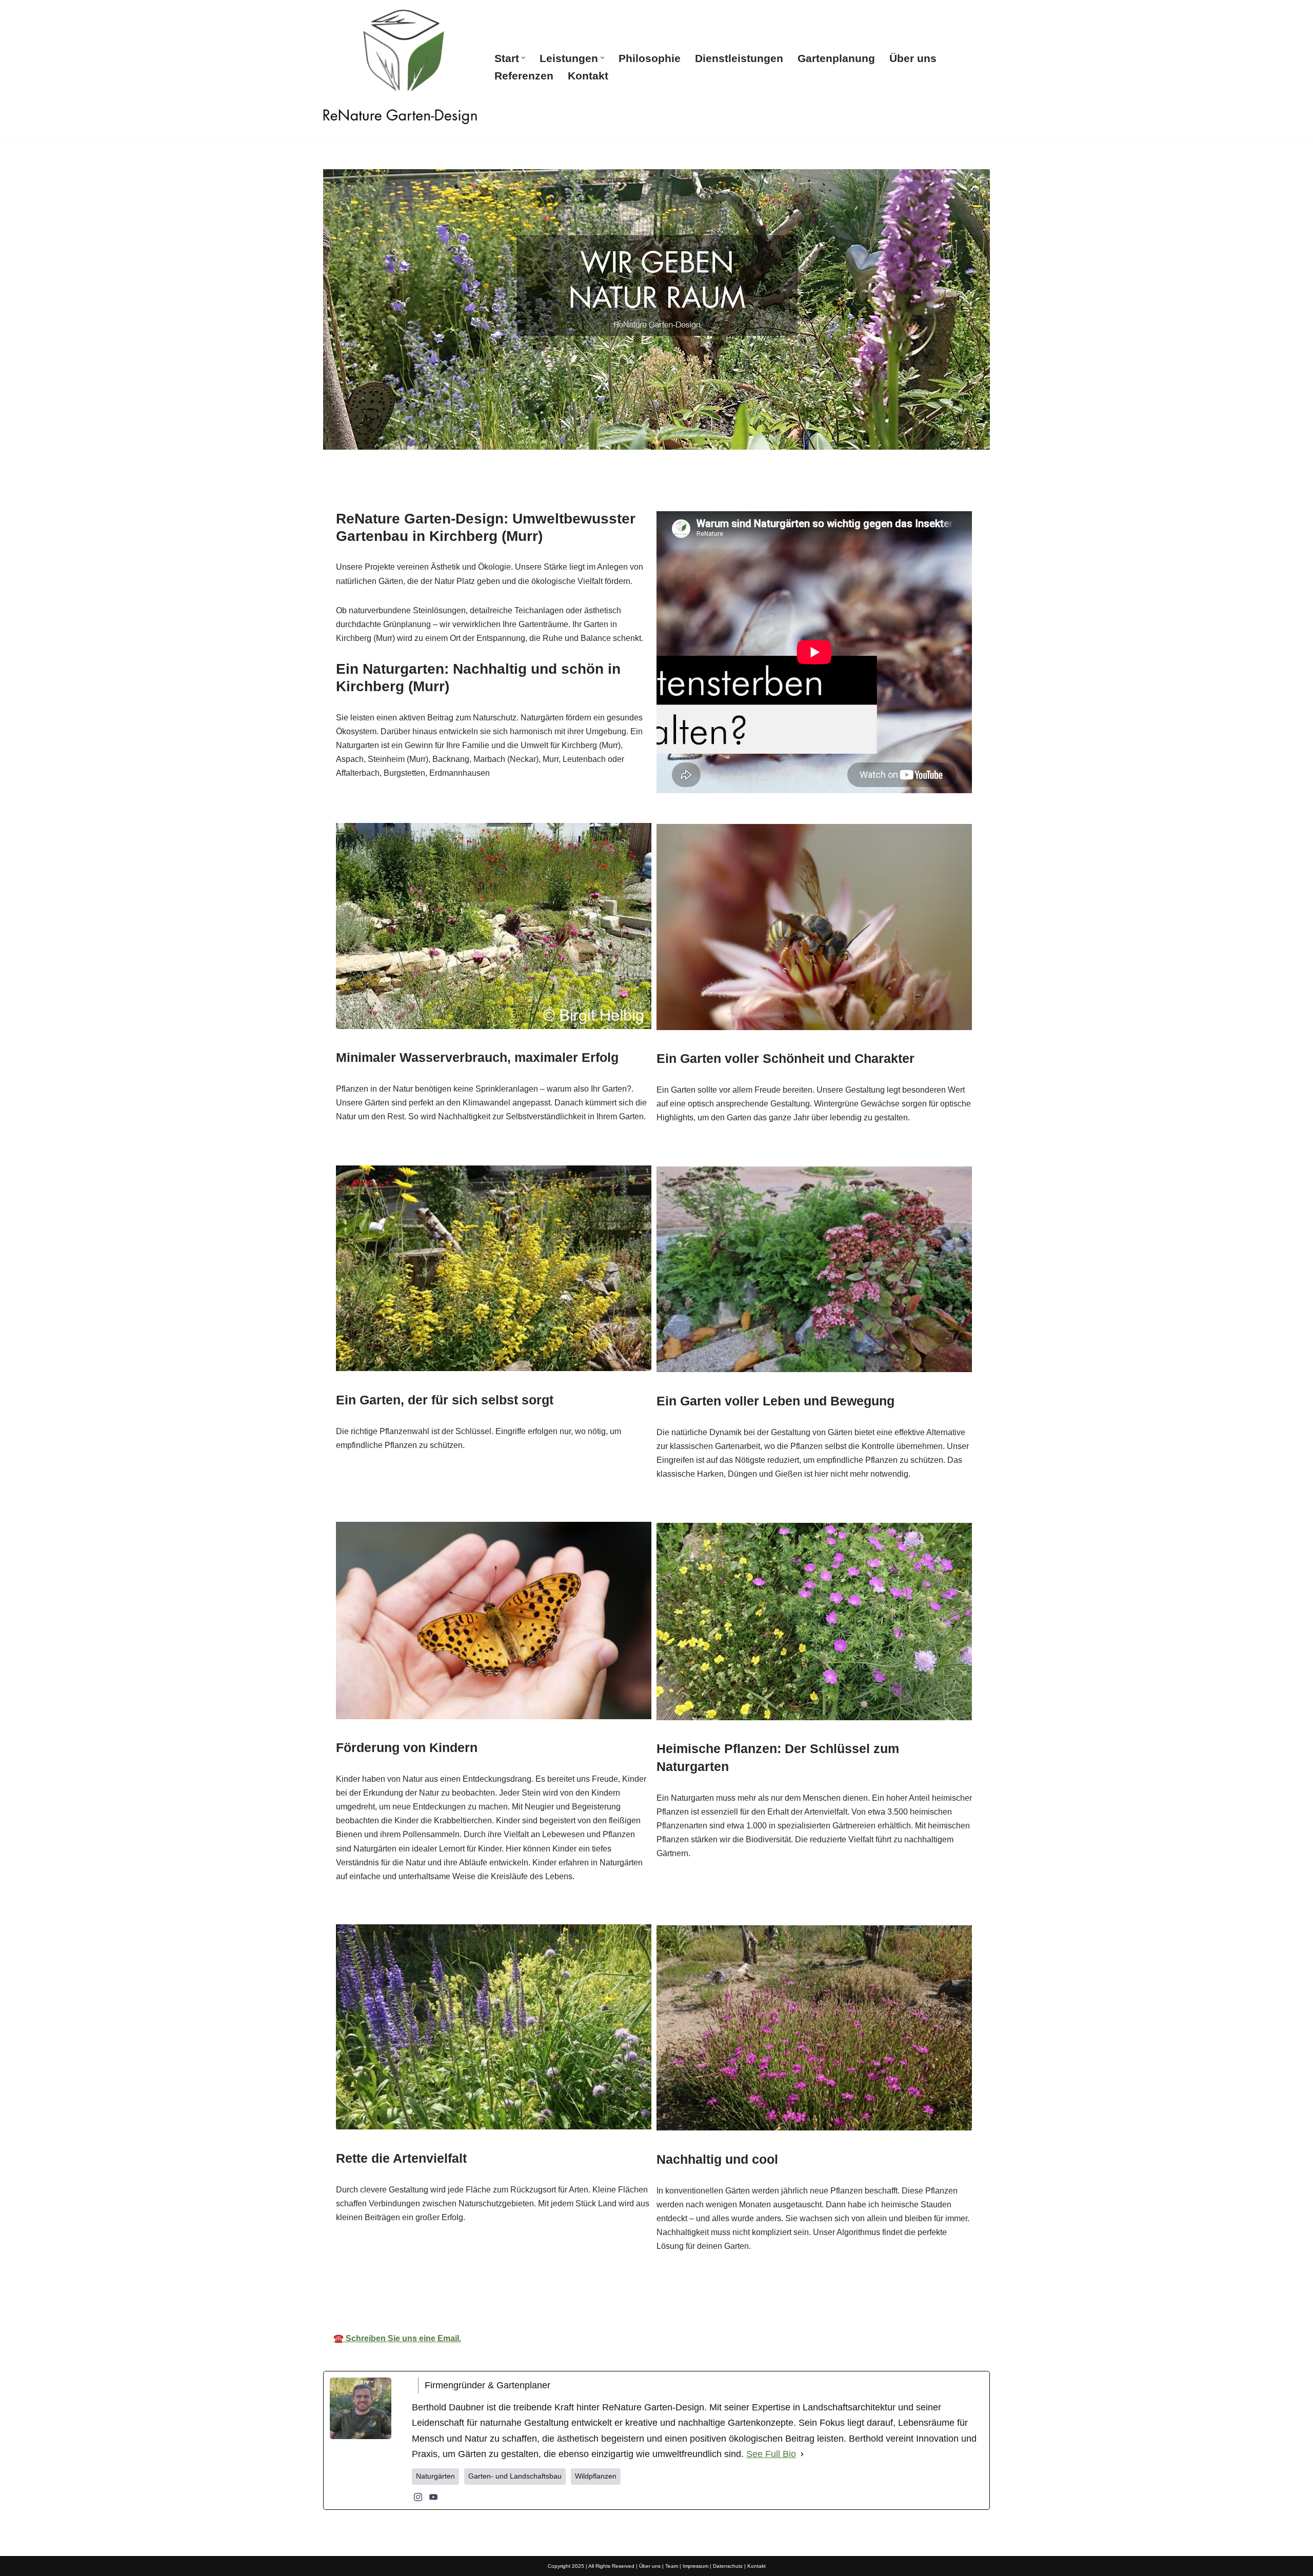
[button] (523, 58)
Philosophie (650, 58)
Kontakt (588, 76)
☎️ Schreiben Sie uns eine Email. (397, 2338)
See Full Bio (771, 2454)
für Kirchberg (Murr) (766, 2294)
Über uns (913, 58)
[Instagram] (418, 2497)
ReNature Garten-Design (556, 2294)
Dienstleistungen (739, 58)
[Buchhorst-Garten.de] (400, 67)
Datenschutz (728, 2566)
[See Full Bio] (802, 2454)
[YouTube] (433, 2497)
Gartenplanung (836, 58)
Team (672, 2566)
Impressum (695, 2566)
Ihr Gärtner (666, 2294)
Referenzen (524, 76)
